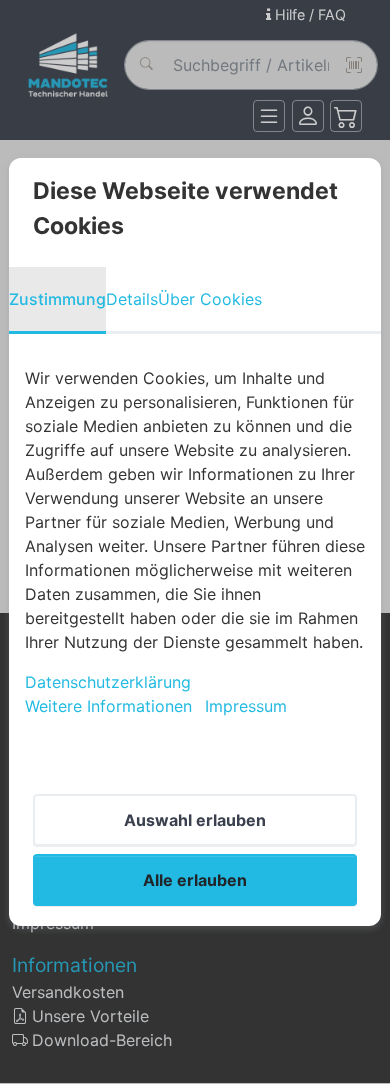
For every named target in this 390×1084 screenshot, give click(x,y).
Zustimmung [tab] (57, 299)
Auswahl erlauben (195, 820)
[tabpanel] (195, 542)
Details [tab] (132, 299)
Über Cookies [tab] (210, 299)
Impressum (246, 706)
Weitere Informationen (108, 706)
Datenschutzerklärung (108, 682)
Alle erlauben (195, 880)
